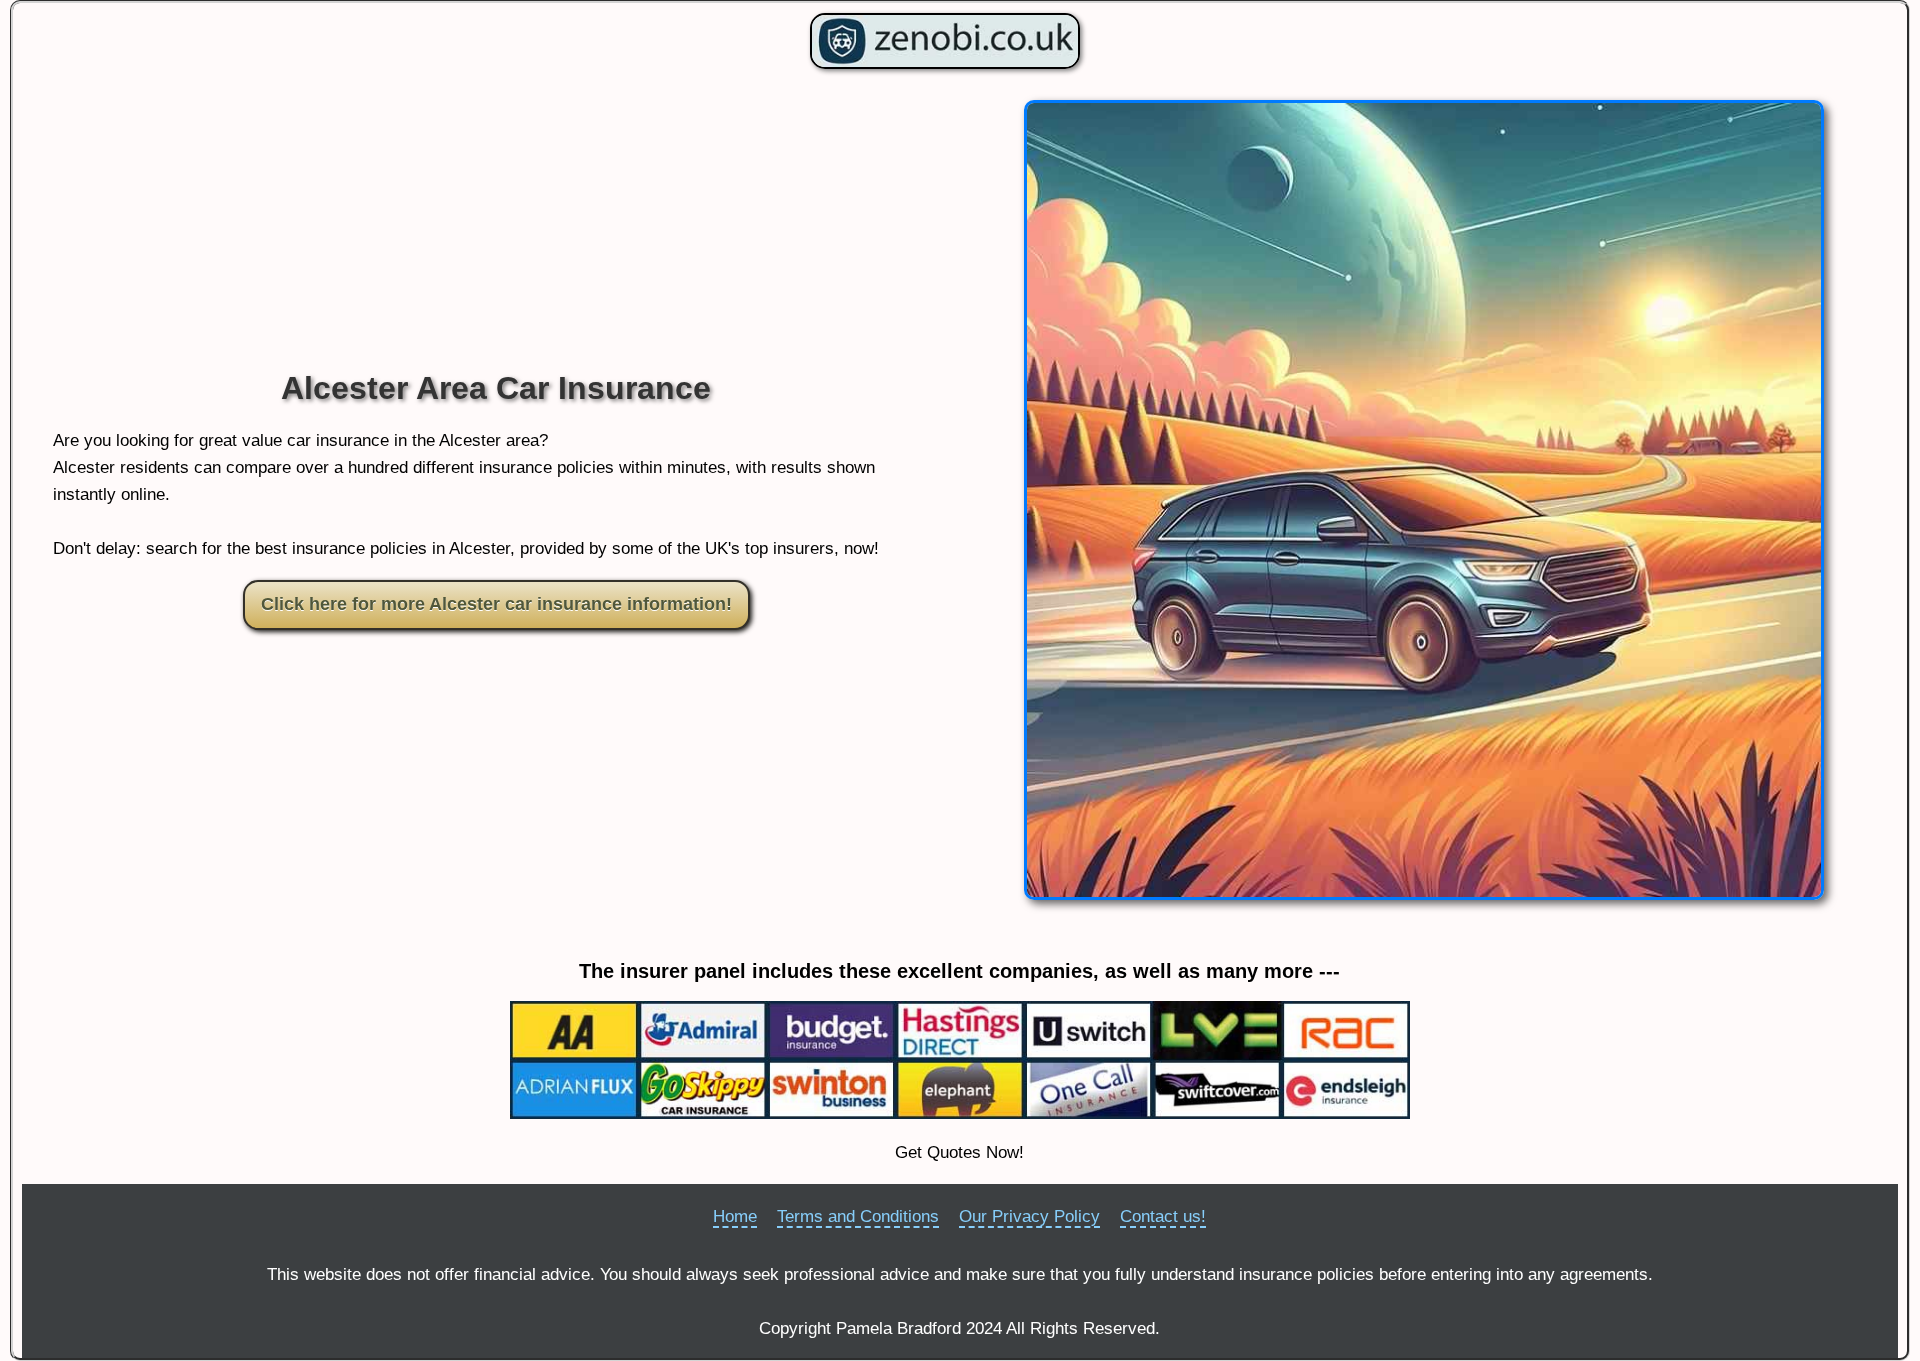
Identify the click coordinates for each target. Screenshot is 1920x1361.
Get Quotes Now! (959, 1152)
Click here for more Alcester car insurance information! (496, 604)
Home (735, 1216)
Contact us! (1163, 1216)
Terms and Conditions (858, 1216)
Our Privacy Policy (1029, 1216)
